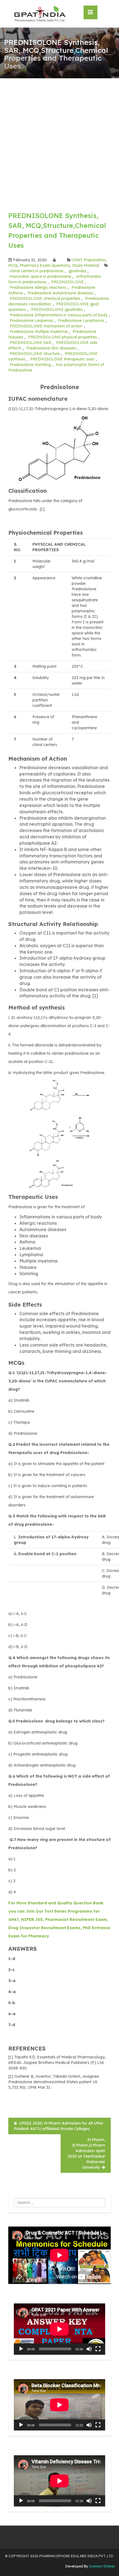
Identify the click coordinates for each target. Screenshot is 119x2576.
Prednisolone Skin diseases (51, 348)
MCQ (13, 265)
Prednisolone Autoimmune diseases (60, 293)
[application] (59, 2329)
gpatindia (77, 271)
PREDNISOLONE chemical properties (45, 298)
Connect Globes (101, 2566)
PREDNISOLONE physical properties (62, 337)
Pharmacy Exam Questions (45, 265)
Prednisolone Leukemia (31, 321)
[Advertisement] (59, 140)
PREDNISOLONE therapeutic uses (62, 359)
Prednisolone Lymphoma (81, 321)
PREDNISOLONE (68, 282)
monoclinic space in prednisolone (40, 276)
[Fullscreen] (98, 2349)
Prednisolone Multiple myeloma (39, 332)
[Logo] (40, 14)
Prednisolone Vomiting (30, 365)
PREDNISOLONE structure (35, 354)
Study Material (86, 265)
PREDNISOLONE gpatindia (57, 309)
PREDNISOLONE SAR (30, 343)
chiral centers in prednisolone (37, 271)
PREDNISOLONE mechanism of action (46, 326)
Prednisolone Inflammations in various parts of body (59, 315)
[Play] (21, 2349)
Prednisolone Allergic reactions (38, 287)
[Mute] (89, 2349)
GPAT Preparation (89, 260)
